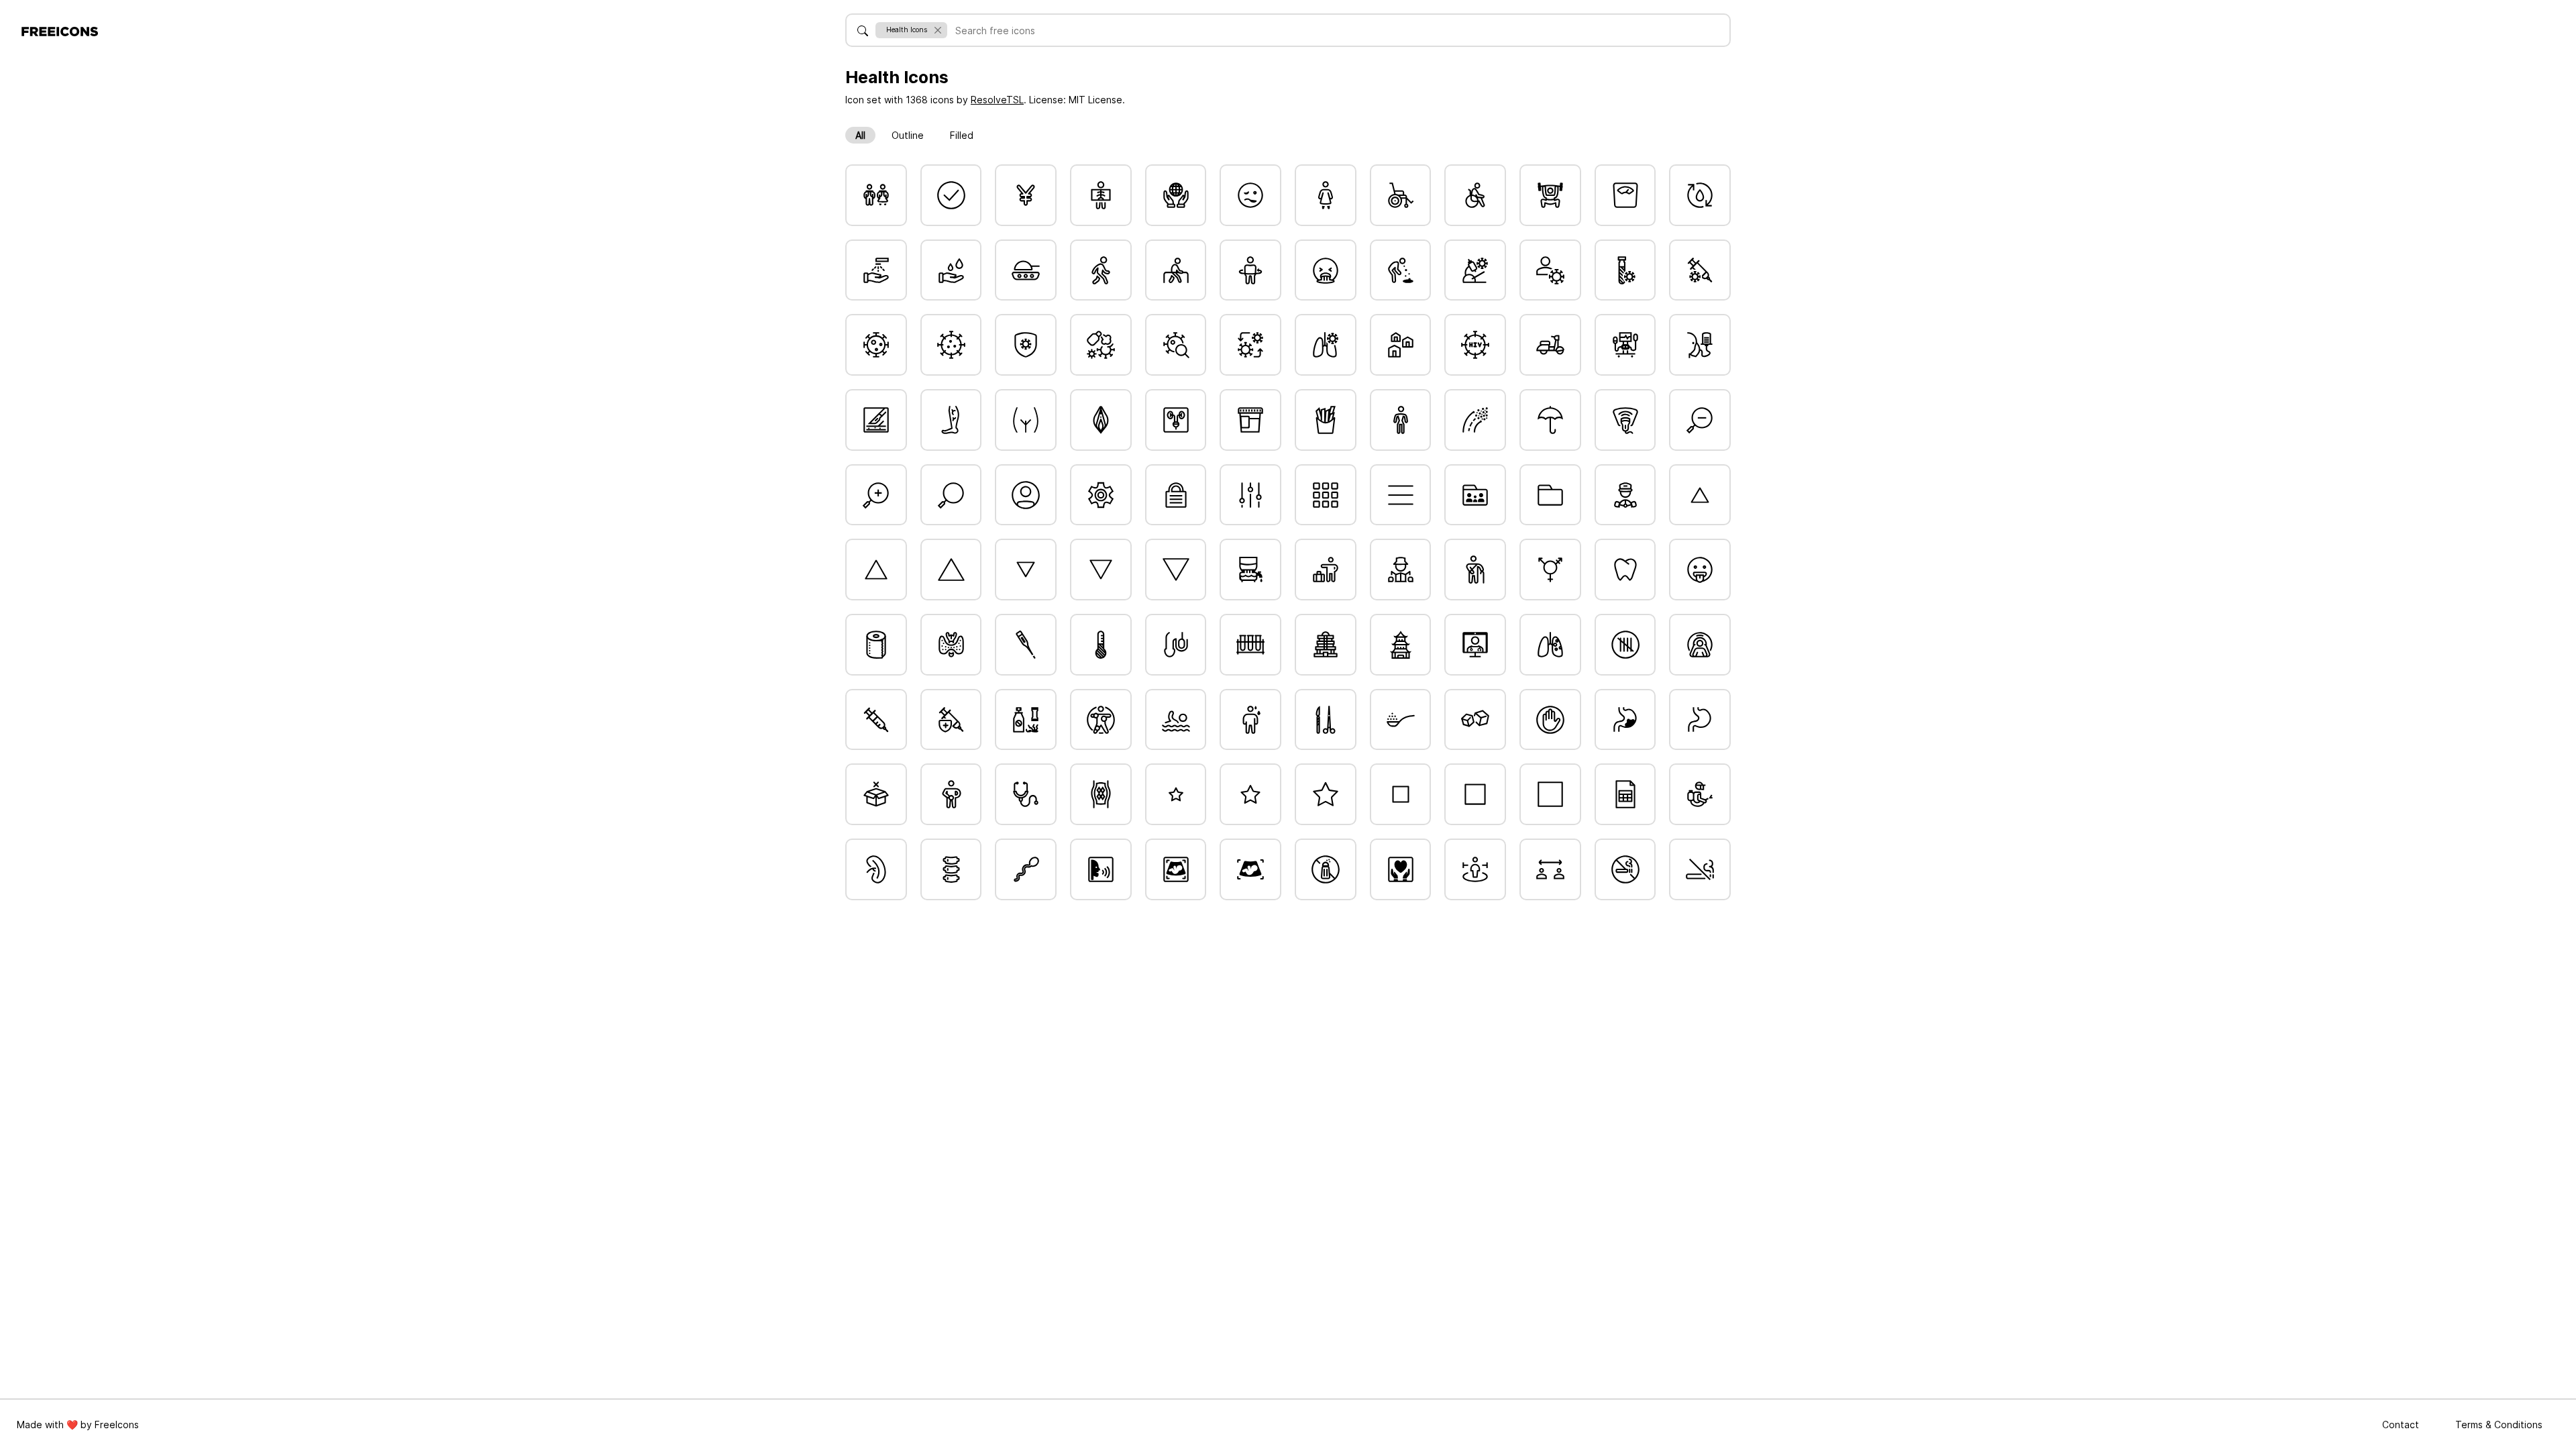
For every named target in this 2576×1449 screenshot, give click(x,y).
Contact (2402, 1425)
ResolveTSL (997, 100)
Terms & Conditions (2499, 1425)
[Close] (937, 30)
